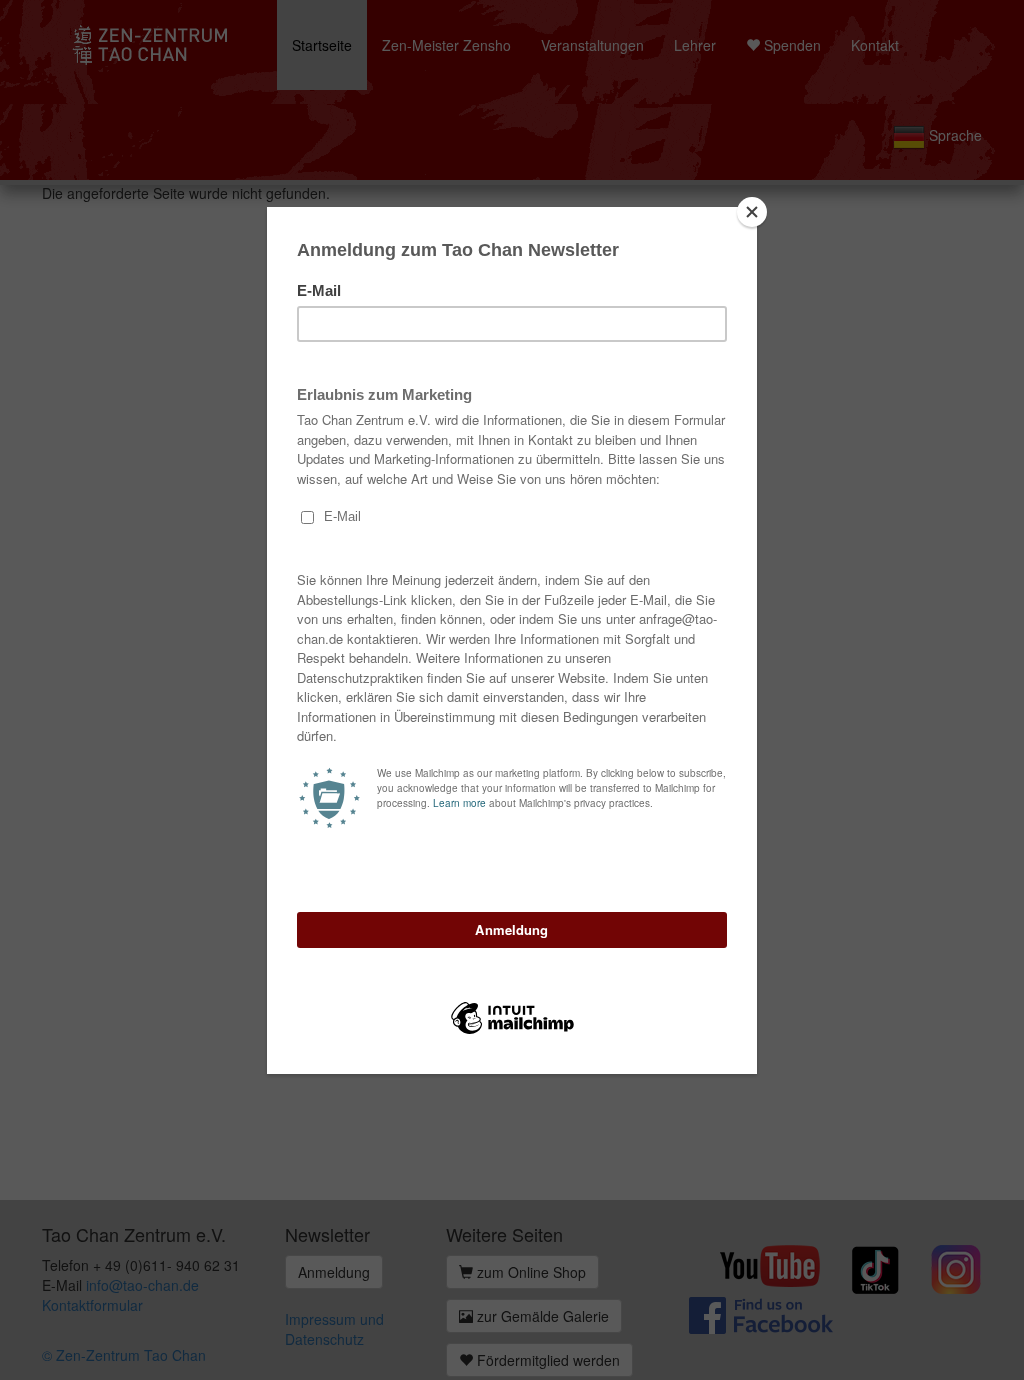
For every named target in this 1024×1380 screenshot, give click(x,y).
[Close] (752, 212)
